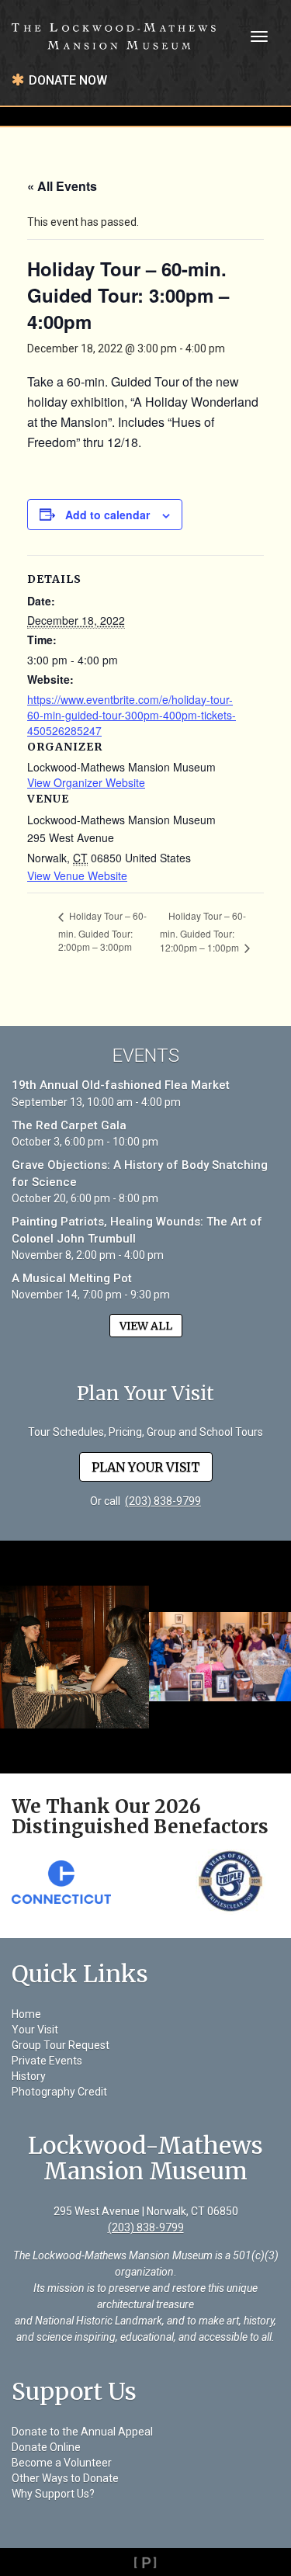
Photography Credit (59, 2092)
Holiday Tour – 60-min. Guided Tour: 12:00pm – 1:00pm (203, 931)
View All (146, 1326)
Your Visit (35, 2030)
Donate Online (46, 2447)
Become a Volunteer (62, 2463)
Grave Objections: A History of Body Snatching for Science (140, 1173)
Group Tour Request (61, 2045)
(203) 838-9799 (163, 1501)
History (29, 2076)
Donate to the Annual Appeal (82, 2432)
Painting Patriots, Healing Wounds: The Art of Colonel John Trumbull (137, 1230)
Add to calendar (107, 515)
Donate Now (68, 80)
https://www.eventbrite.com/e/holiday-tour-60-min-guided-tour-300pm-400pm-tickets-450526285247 (132, 715)
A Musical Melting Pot (72, 1278)
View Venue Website (77, 875)
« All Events (62, 186)
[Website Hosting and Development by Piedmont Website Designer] (145, 2562)
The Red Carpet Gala (69, 1125)
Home (26, 2014)
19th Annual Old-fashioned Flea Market (121, 1085)
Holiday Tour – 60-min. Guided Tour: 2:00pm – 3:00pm (102, 931)
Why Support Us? (53, 2494)
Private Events (47, 2061)
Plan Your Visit (146, 1467)
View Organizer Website (86, 782)
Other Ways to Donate (65, 2478)
